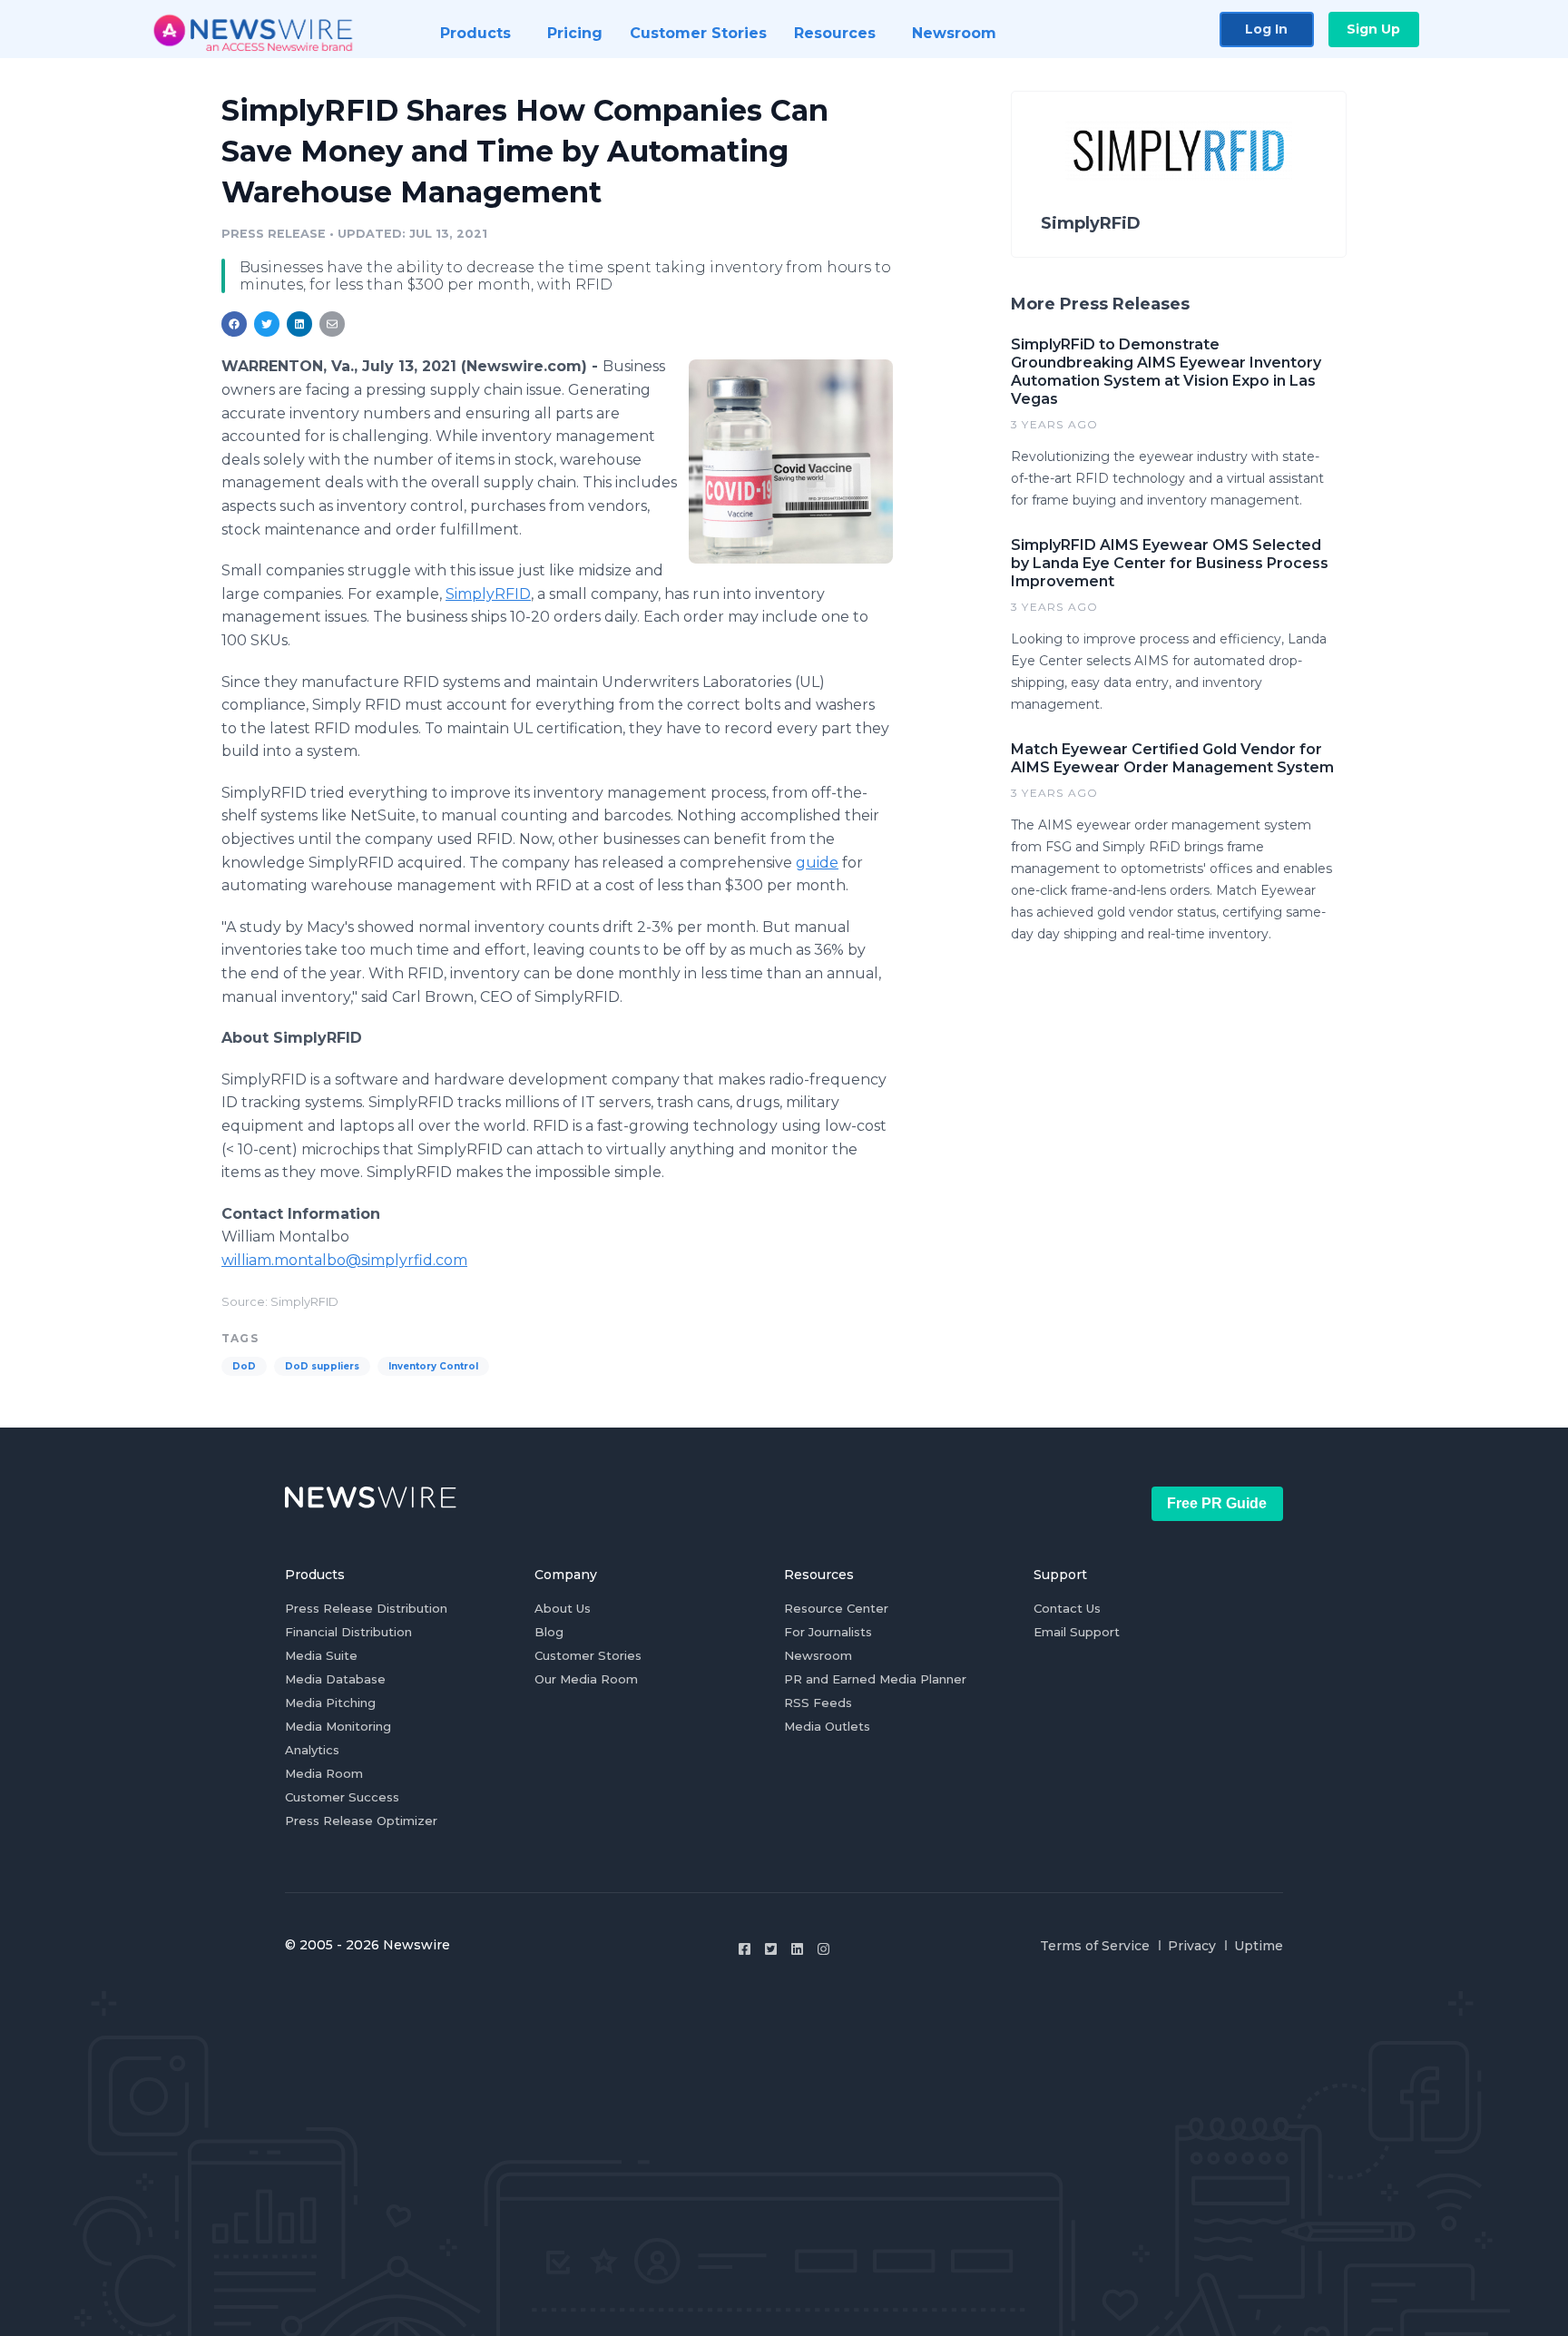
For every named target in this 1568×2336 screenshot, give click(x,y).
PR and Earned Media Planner (875, 1679)
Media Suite (321, 1655)
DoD (244, 1366)
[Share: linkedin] (300, 324)
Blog (549, 1632)
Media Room (324, 1773)
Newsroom (818, 1655)
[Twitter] (771, 1949)
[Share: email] (332, 324)
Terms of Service (1095, 1946)
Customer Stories (588, 1655)
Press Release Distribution (366, 1608)
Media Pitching (330, 1703)
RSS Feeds (818, 1703)
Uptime (1259, 1946)
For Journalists (828, 1632)
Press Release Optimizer (361, 1821)
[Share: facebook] (234, 324)
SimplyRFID (488, 594)
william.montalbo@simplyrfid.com (344, 1260)
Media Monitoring (338, 1726)
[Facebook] (745, 1949)
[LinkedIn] (797, 1949)
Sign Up (1373, 29)
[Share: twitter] (267, 324)
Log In (1266, 29)
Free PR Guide (1217, 1503)
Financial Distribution (348, 1632)
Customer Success (342, 1797)
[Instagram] (823, 1949)
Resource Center (836, 1608)
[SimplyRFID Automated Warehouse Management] (791, 461)
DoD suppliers (322, 1366)
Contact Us (1067, 1608)
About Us (563, 1608)
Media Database (335, 1679)
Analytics (312, 1750)
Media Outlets (827, 1726)
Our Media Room (586, 1679)
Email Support (1077, 1632)
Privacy (1192, 1946)
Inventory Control (433, 1366)
